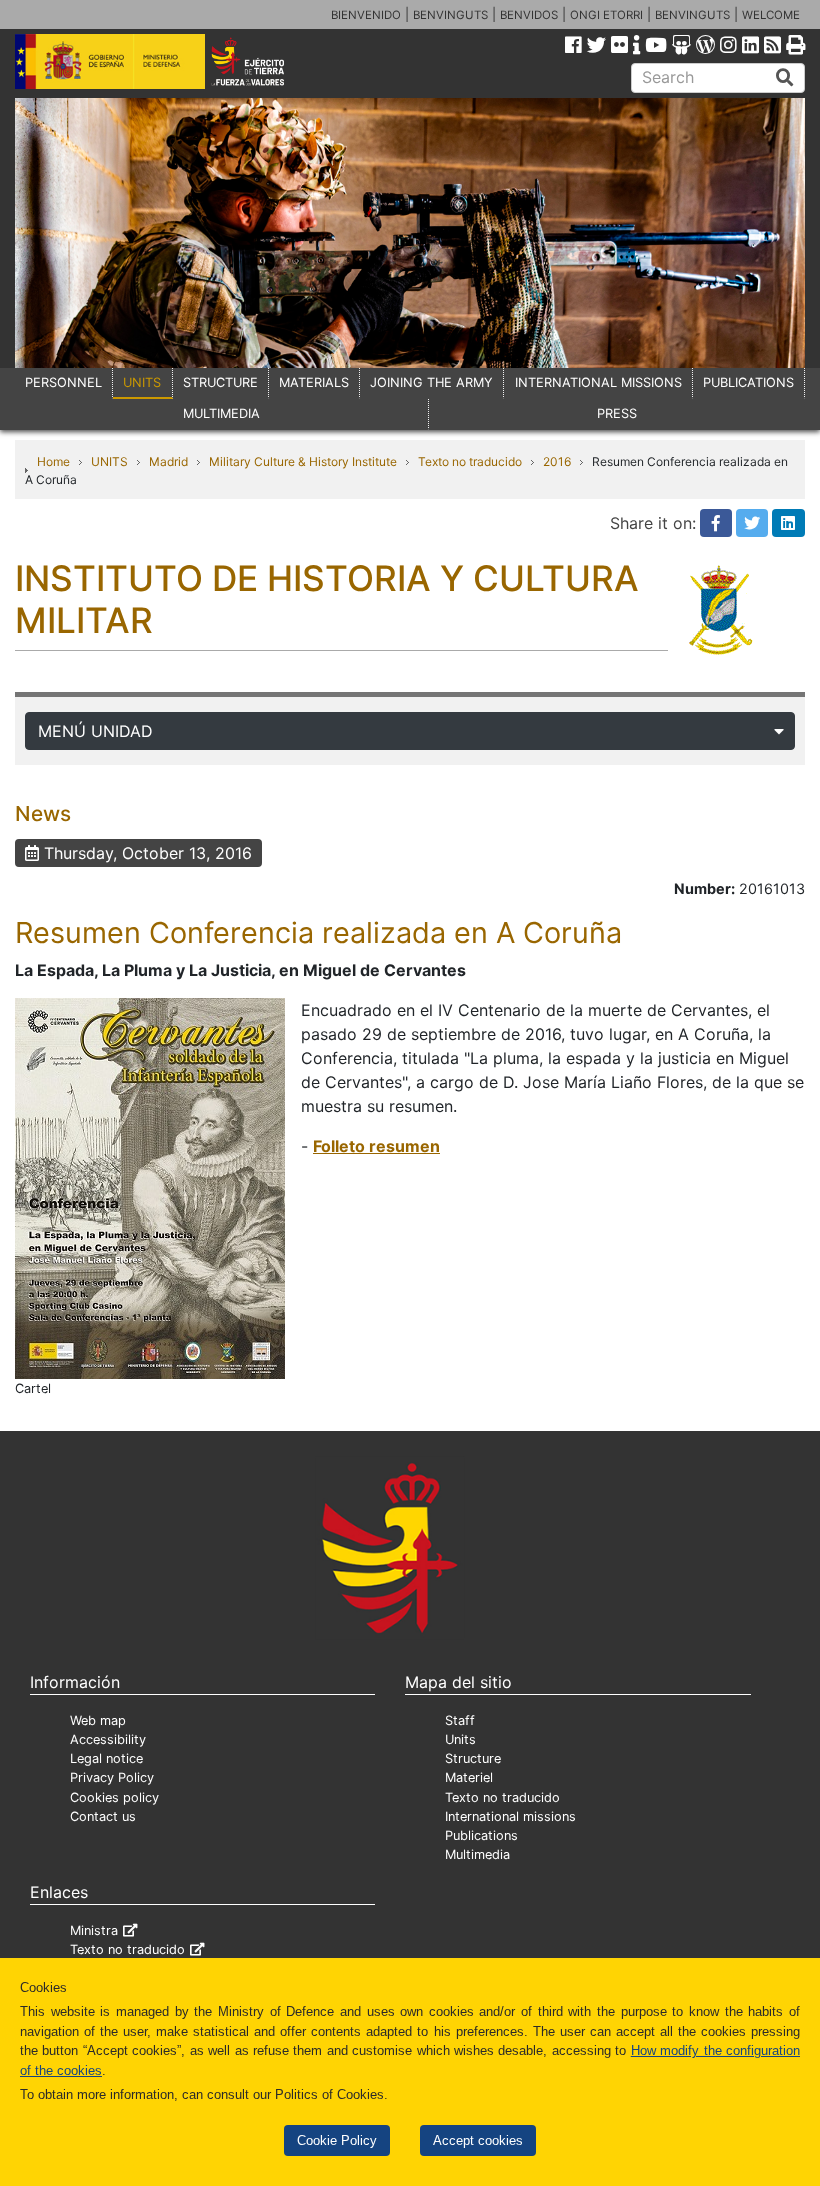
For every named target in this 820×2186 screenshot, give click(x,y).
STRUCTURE (220, 382)
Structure (473, 1758)
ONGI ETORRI (606, 15)
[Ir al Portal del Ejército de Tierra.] (263, 60)
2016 (557, 461)
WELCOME (771, 15)
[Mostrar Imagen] (150, 1187)
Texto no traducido (470, 461)
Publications (481, 1835)
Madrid (168, 461)
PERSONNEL (63, 382)
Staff (460, 1720)
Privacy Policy (112, 1777)
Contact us (103, 1816)
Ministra (94, 1930)
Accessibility (108, 1739)
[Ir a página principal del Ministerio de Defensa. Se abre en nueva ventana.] (110, 60)
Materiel (469, 1777)
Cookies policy (114, 1797)
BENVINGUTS (450, 15)
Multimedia (477, 1854)
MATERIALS (314, 382)
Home (53, 461)
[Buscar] (785, 78)
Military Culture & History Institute (303, 461)
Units (460, 1739)
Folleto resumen (376, 1146)
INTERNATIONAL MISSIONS (598, 382)
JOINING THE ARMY (431, 382)
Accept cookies (478, 2140)
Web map (98, 1720)
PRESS (617, 413)
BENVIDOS (529, 15)
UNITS (142, 382)
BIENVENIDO (366, 15)
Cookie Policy (337, 2140)
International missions (510, 1816)
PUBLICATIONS (748, 382)
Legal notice (106, 1758)
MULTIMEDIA (221, 413)
